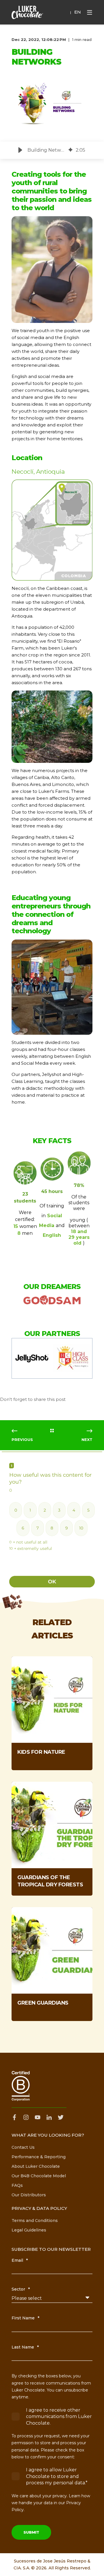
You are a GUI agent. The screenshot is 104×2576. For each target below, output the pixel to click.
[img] (70, 150)
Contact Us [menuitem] (23, 2147)
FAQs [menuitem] (17, 2185)
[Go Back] (52, 1431)
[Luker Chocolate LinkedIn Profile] (49, 2117)
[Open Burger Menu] (90, 12)
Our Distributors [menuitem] (29, 2195)
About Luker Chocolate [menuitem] (36, 2166)
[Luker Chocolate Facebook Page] (16, 2117)
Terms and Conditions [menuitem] (35, 2221)
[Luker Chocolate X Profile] (61, 2117)
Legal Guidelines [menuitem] (29, 2230)
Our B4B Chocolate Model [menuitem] (39, 2176)
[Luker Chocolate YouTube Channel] (38, 2117)
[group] (52, 150)
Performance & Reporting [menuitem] (39, 2157)
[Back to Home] (27, 12)
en (78, 12)
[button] (20, 150)
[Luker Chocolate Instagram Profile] (26, 2117)
